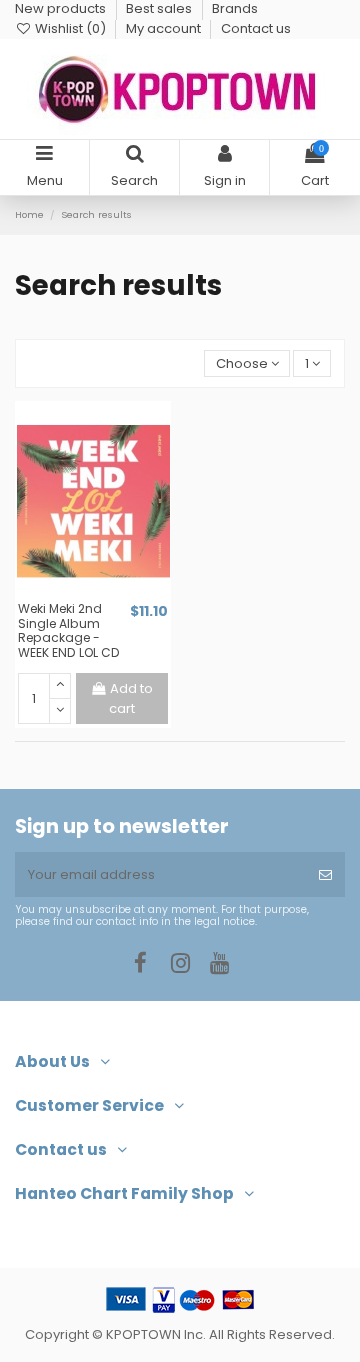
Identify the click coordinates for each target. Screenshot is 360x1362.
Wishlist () (70, 28)
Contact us (256, 28)
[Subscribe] (325, 875)
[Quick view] (106, 594)
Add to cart (131, 698)
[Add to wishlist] (80, 594)
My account (165, 28)
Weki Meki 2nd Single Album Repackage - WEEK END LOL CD (69, 630)
